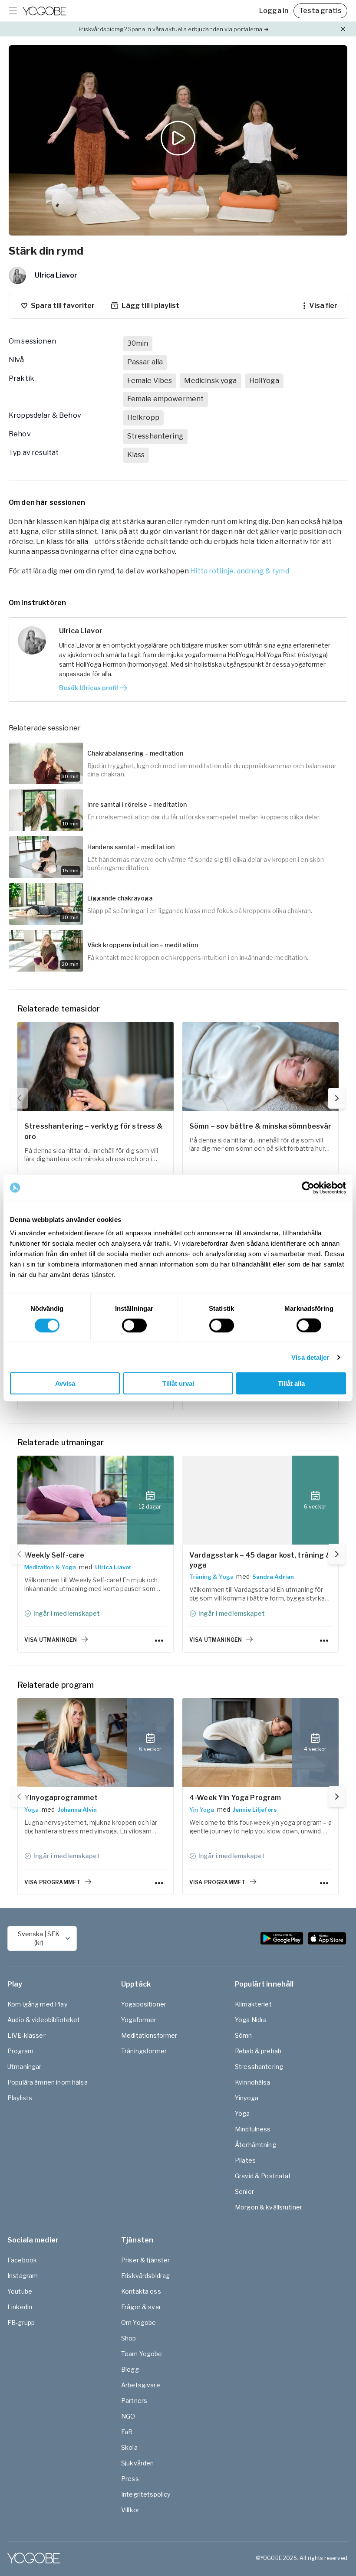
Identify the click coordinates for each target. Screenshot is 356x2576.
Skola (129, 2447)
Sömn (244, 2035)
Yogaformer (139, 2020)
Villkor (130, 2510)
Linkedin (20, 2307)
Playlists (20, 2098)
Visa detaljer (310, 1357)
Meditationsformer (149, 2035)
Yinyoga (247, 2098)
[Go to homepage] (44, 11)
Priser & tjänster (146, 2260)
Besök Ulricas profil (89, 688)
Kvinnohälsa (253, 2082)
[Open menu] (13, 11)
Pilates (245, 2160)
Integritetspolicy (146, 2494)
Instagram (23, 2276)
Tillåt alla (291, 1383)
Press (130, 2479)
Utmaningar (25, 2067)
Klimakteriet (253, 2004)
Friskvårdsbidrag (145, 2276)
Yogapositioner (144, 2004)
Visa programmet (52, 1882)
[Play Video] (178, 140)
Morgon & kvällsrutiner (269, 2207)
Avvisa (65, 1383)
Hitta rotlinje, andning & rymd (240, 571)
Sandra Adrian (273, 1577)
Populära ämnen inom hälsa (48, 2082)
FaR (127, 2432)
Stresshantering (259, 2067)
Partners (134, 2401)
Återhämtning (255, 2145)
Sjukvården (138, 2463)
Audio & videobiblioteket (44, 2020)
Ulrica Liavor (113, 1567)
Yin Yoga (202, 1810)
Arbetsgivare (141, 2385)
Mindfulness (253, 2129)
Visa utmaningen (51, 1640)
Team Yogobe (142, 2354)
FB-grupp (21, 2322)
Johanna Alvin (77, 1810)
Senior (244, 2191)
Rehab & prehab (258, 2051)
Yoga (32, 1810)
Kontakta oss (141, 2291)
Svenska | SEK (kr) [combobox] (39, 1938)
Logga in (274, 11)
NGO (128, 2416)
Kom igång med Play (37, 2004)
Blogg (130, 2369)
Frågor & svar (141, 2307)
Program (20, 2051)
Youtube (20, 2291)
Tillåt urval (178, 1383)
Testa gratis (320, 11)
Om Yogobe (138, 2322)
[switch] (134, 1325)
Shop (129, 2338)
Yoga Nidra (251, 2020)
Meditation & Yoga (50, 1567)
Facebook (22, 2260)
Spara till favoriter (63, 306)
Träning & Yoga (211, 1577)
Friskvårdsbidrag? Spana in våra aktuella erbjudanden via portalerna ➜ (173, 29)
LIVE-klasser (26, 2035)
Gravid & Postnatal (262, 2176)
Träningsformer (144, 2051)
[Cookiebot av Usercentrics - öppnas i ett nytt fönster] (308, 1188)
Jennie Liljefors (255, 1810)
